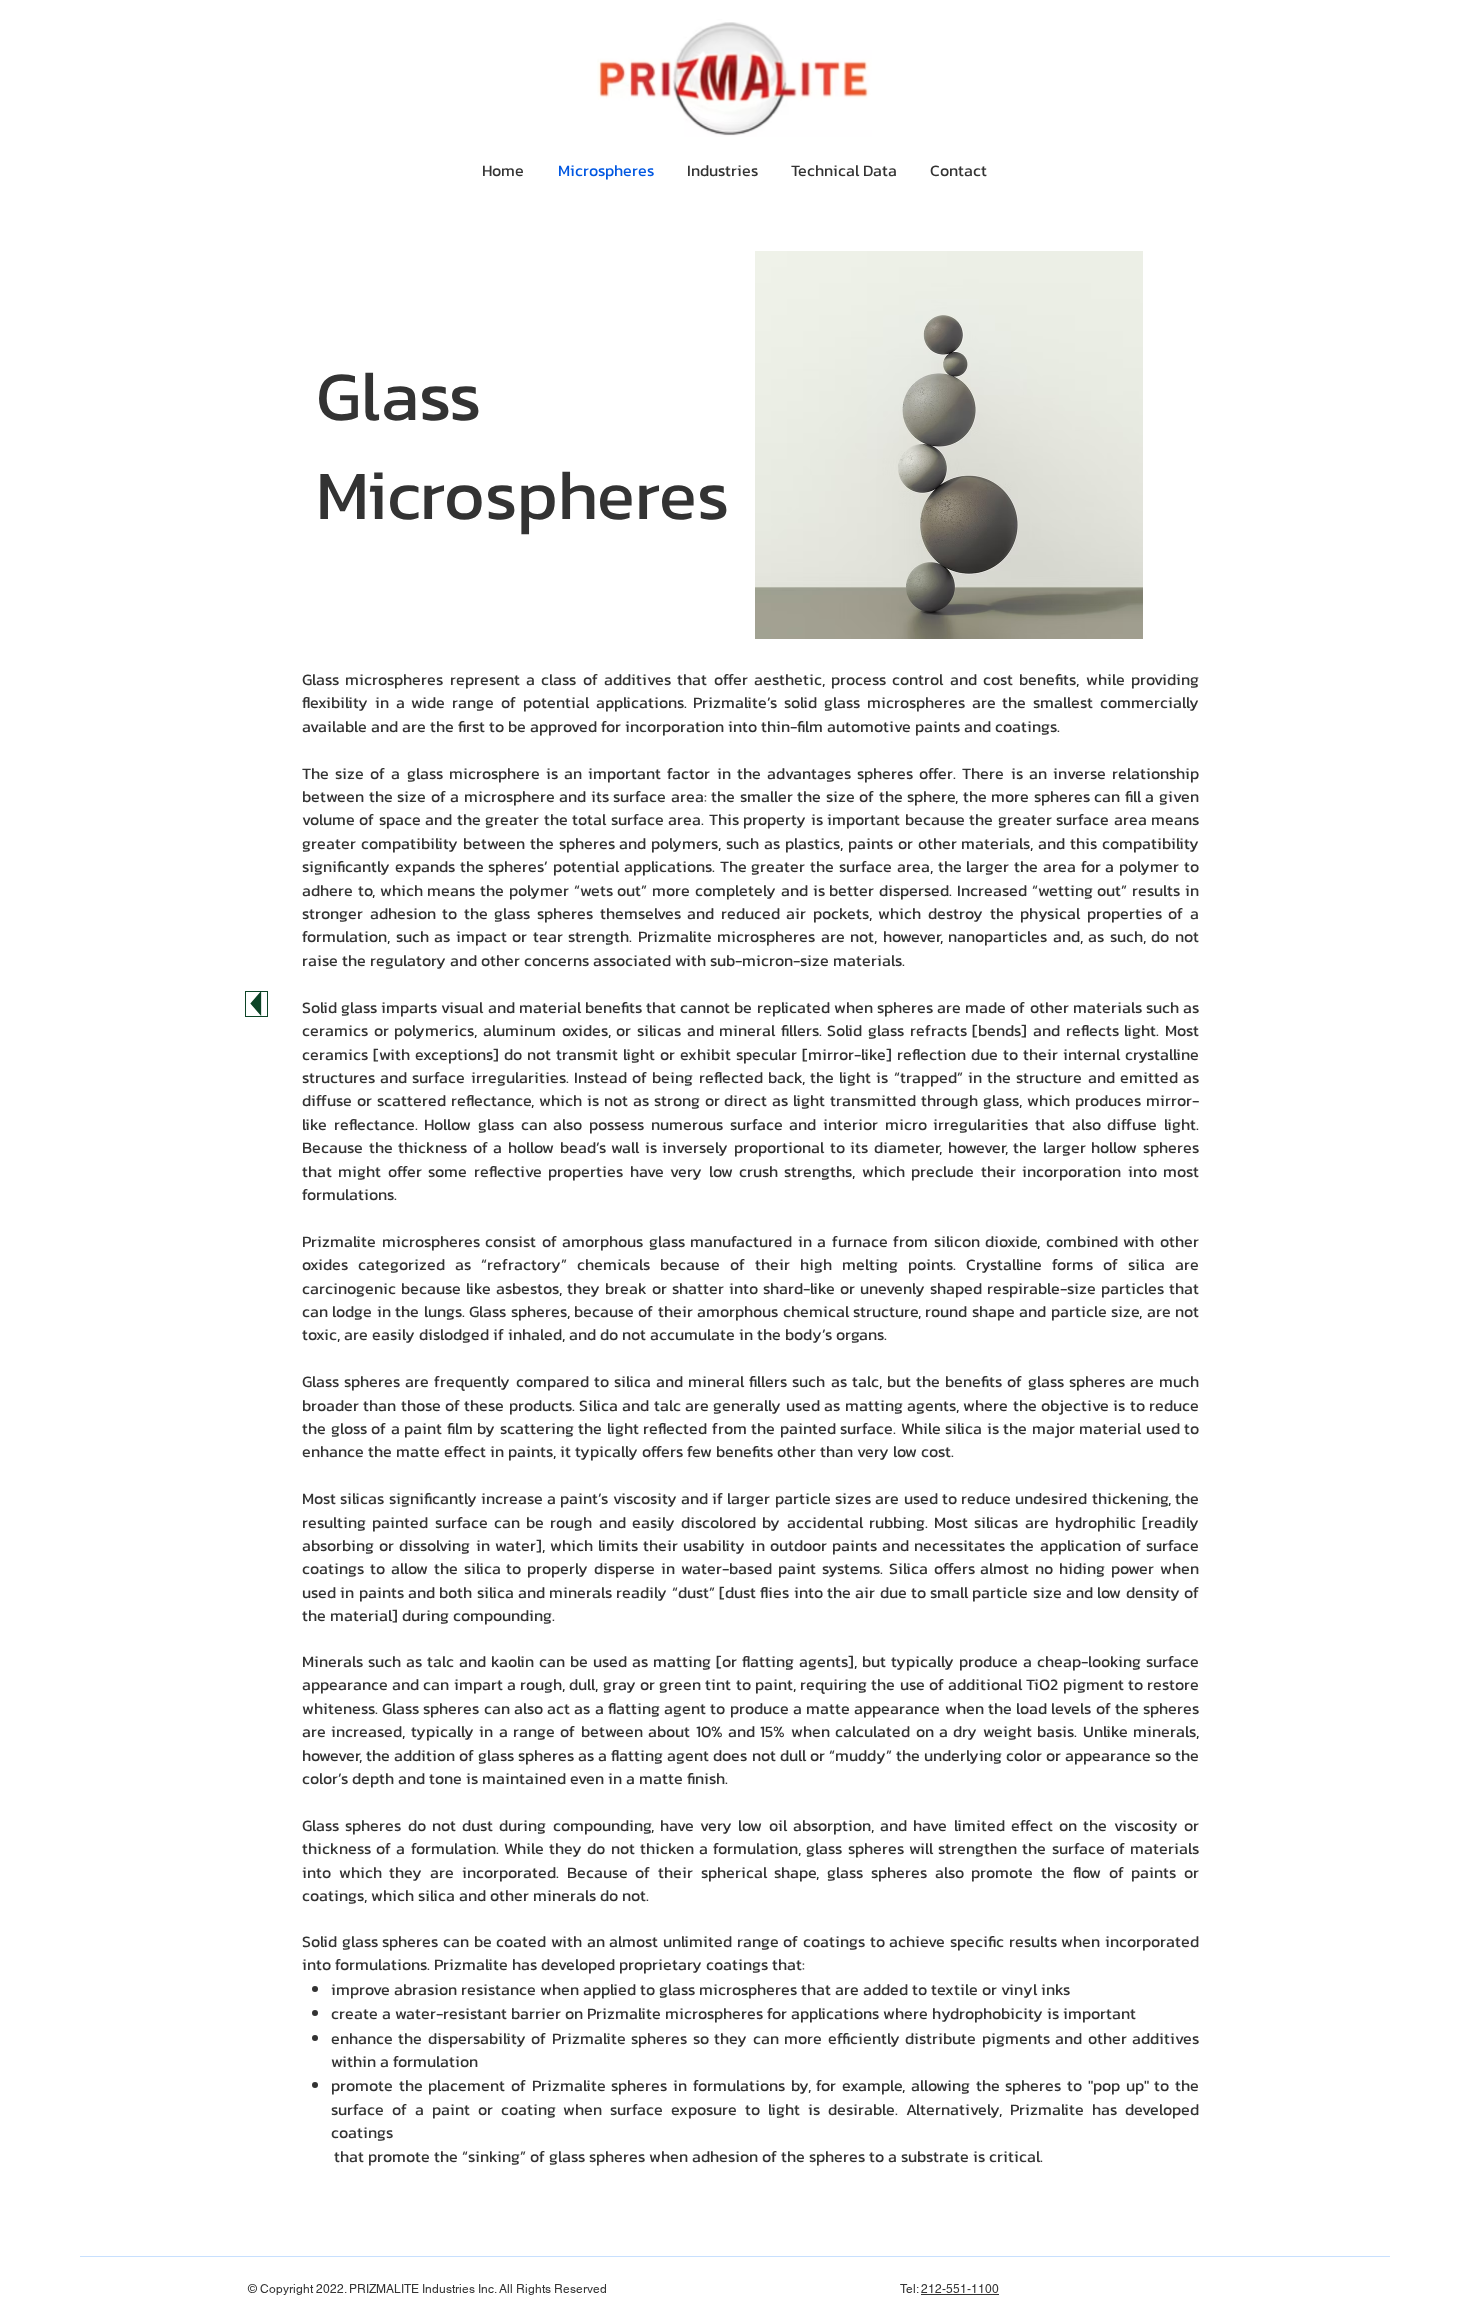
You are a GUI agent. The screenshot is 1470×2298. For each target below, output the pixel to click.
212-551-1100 (960, 2289)
